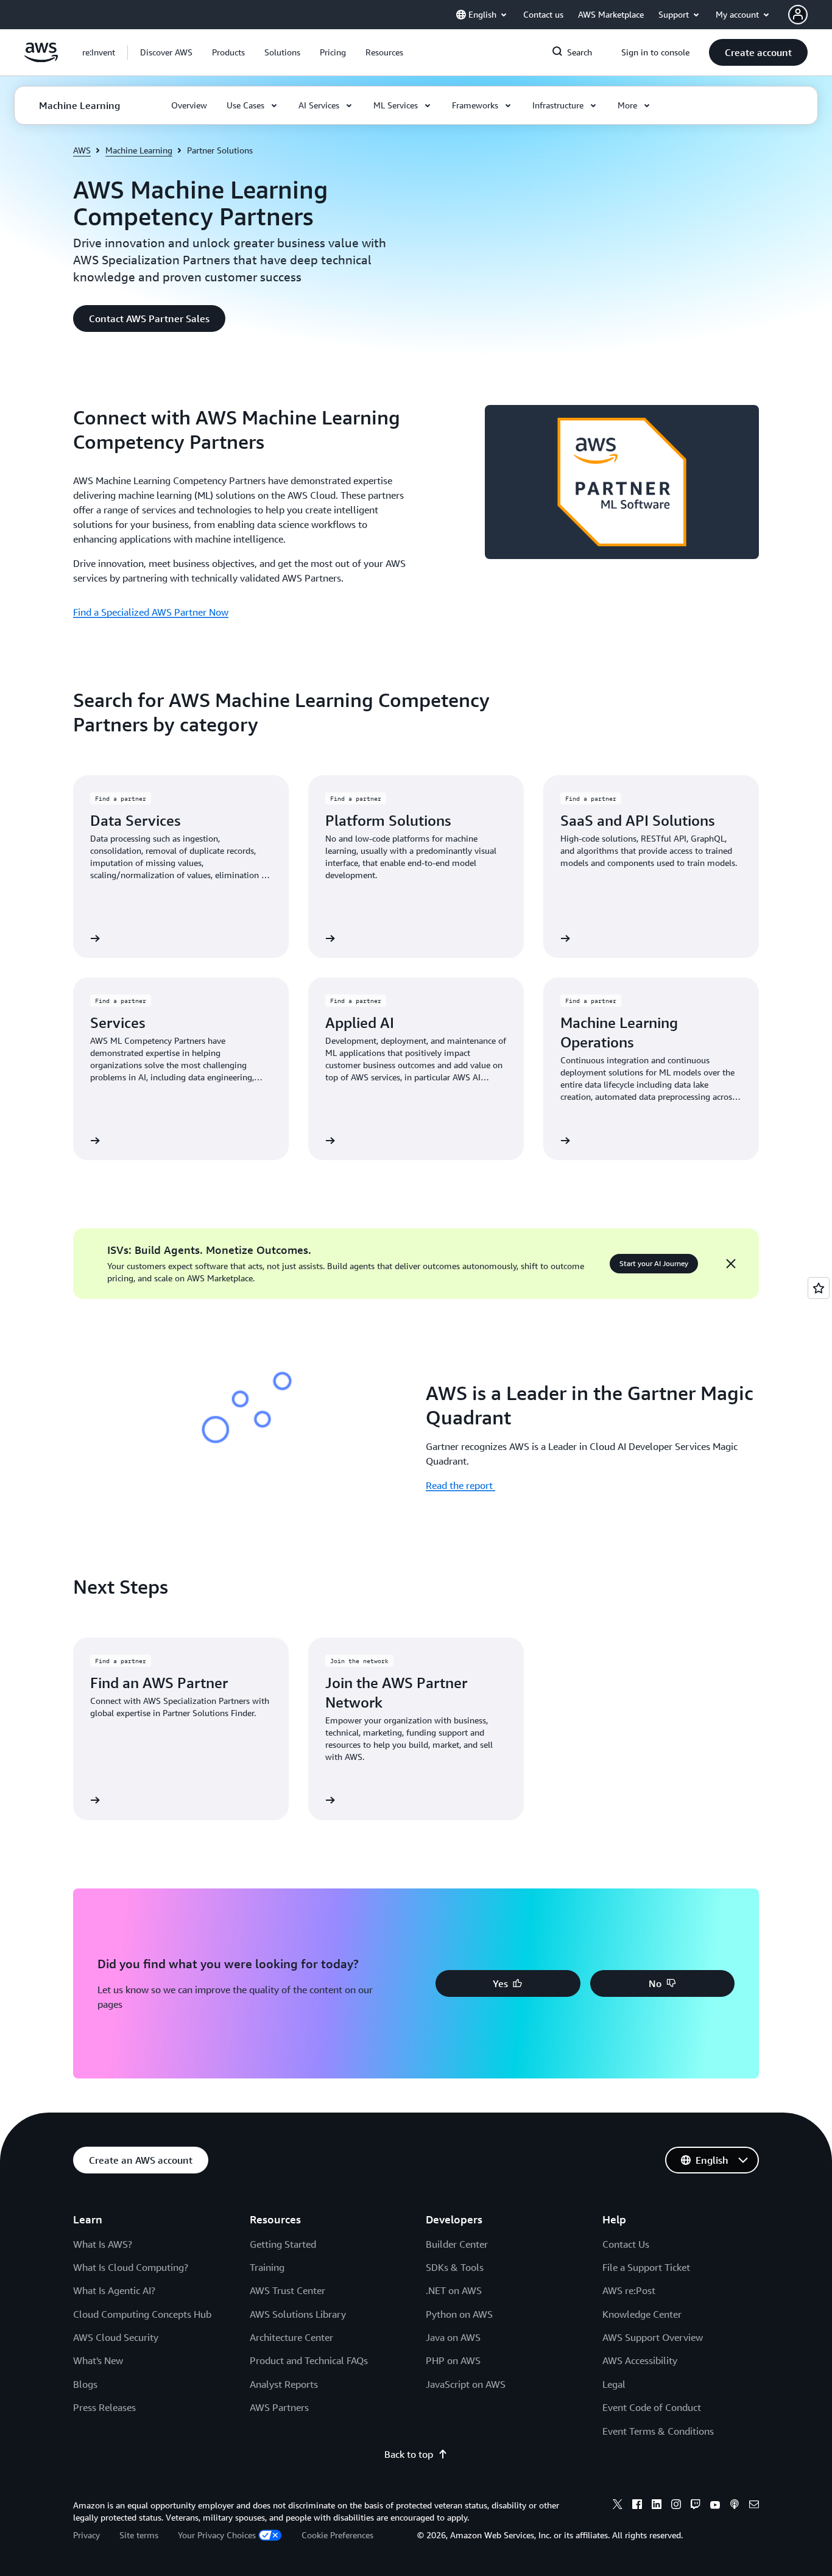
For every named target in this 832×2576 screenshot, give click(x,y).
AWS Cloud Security (116, 2337)
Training (267, 2267)
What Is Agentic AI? (114, 2290)
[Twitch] (696, 2506)
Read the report (460, 1485)
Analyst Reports (284, 2384)
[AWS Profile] (798, 15)
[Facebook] (637, 2506)
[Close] (731, 1264)
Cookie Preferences (337, 2535)
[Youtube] (715, 2506)
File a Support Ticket (646, 2267)
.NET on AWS (454, 2290)
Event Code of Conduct (652, 2407)
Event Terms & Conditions (658, 2431)
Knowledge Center (642, 2314)
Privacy (86, 2535)
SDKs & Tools (455, 2267)
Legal (614, 2384)
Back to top (409, 2454)
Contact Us (626, 2244)
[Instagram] (676, 2506)
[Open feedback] (819, 1288)
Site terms (139, 2535)
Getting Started (283, 2244)
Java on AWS (453, 2337)
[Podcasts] (735, 2506)
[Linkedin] (657, 2506)
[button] (166, 52)
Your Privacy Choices (217, 2535)
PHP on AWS (453, 2360)
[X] (618, 2506)
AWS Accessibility (640, 2360)
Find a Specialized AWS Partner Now (151, 612)
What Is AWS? (103, 2244)
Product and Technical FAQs (309, 2360)
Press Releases (104, 2407)
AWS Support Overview (653, 2337)
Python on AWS (459, 2314)
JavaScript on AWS (466, 2384)
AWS (82, 150)
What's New (98, 2360)
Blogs (85, 2384)
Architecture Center (291, 2337)
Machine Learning (139, 150)
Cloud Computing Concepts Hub (142, 2314)
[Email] (754, 2506)
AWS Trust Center (287, 2290)
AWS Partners (279, 2407)
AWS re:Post (629, 2290)
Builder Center (457, 2244)
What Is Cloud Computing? (131, 2267)
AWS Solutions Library (298, 2314)
